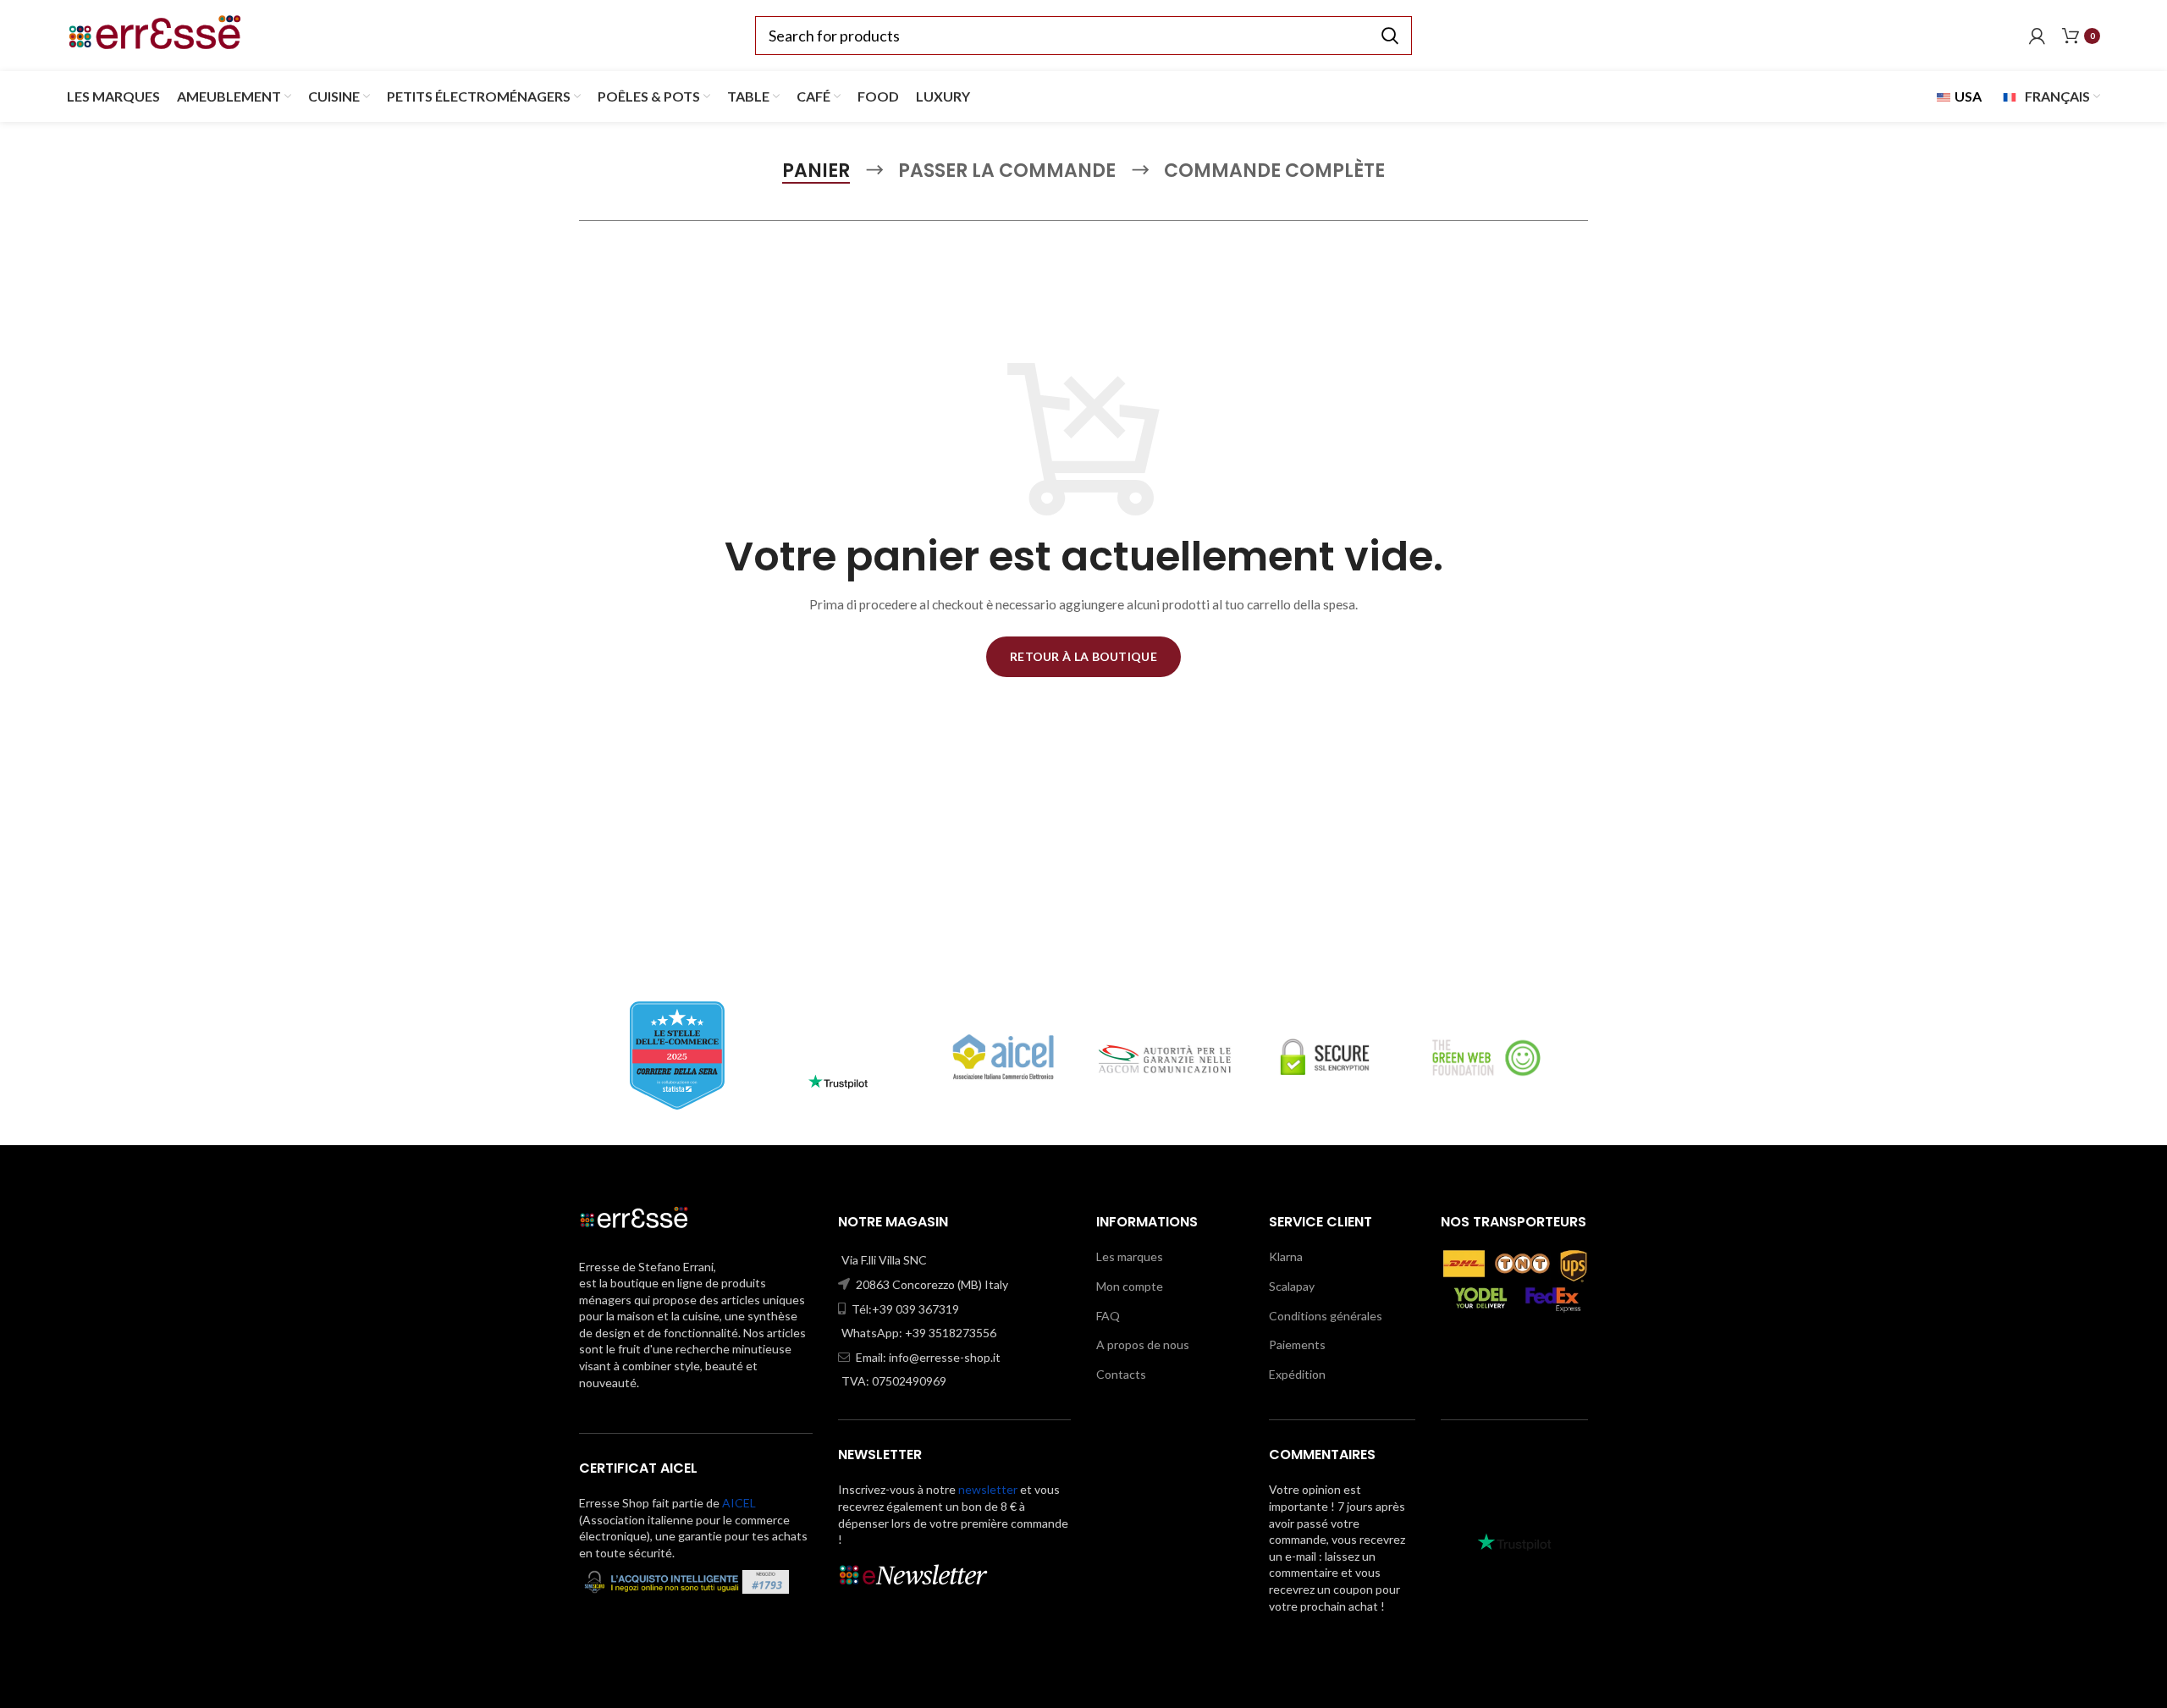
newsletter (988, 1489)
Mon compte (1130, 1286)
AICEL (739, 1503)
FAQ (1108, 1316)
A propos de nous (1143, 1344)
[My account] (2037, 36)
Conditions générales (1326, 1316)
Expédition (1297, 1374)
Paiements (1297, 1344)
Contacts (1121, 1374)
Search (1389, 36)
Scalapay (1292, 1286)
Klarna (1286, 1256)
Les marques (1130, 1256)
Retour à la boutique (1083, 656)
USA (1967, 96)
